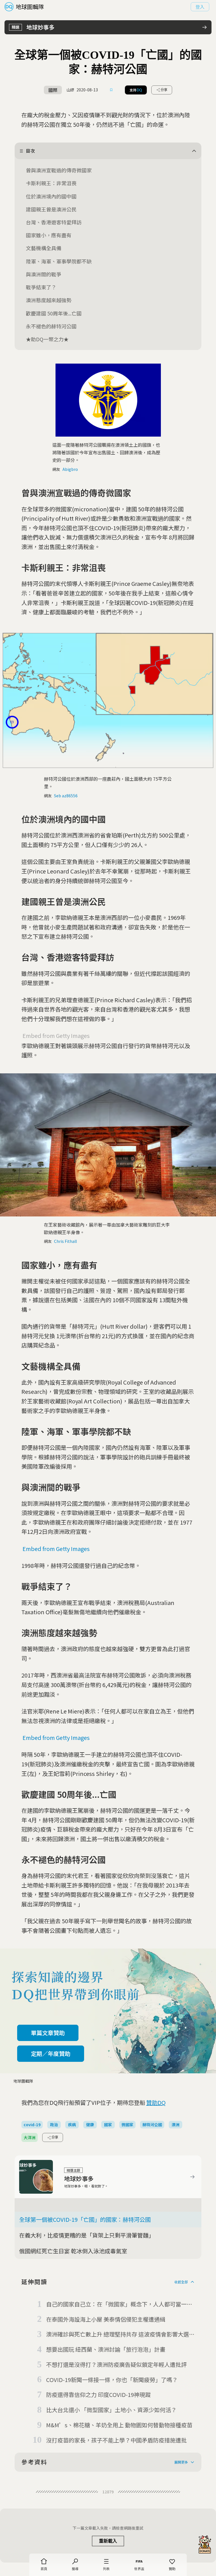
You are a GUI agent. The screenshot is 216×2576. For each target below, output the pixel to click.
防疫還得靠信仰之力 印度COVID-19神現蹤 (98, 2395)
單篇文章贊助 (48, 2033)
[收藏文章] (111, 90)
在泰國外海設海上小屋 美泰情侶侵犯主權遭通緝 (106, 2319)
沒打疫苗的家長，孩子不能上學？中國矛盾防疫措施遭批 (116, 2440)
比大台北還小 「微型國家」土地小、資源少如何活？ (111, 2410)
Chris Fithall (65, 1241)
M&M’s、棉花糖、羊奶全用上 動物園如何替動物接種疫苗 (119, 2425)
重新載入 (108, 2541)
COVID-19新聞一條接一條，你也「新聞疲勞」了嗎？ (112, 2380)
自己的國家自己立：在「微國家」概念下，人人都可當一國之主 (119, 2304)
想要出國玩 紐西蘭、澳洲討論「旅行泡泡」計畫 (106, 2349)
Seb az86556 (66, 796)
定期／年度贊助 (51, 2054)
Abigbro (70, 469)
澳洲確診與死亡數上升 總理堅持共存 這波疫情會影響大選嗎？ (118, 2335)
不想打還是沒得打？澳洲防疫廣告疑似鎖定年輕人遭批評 (116, 2364)
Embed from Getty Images (56, 1036)
